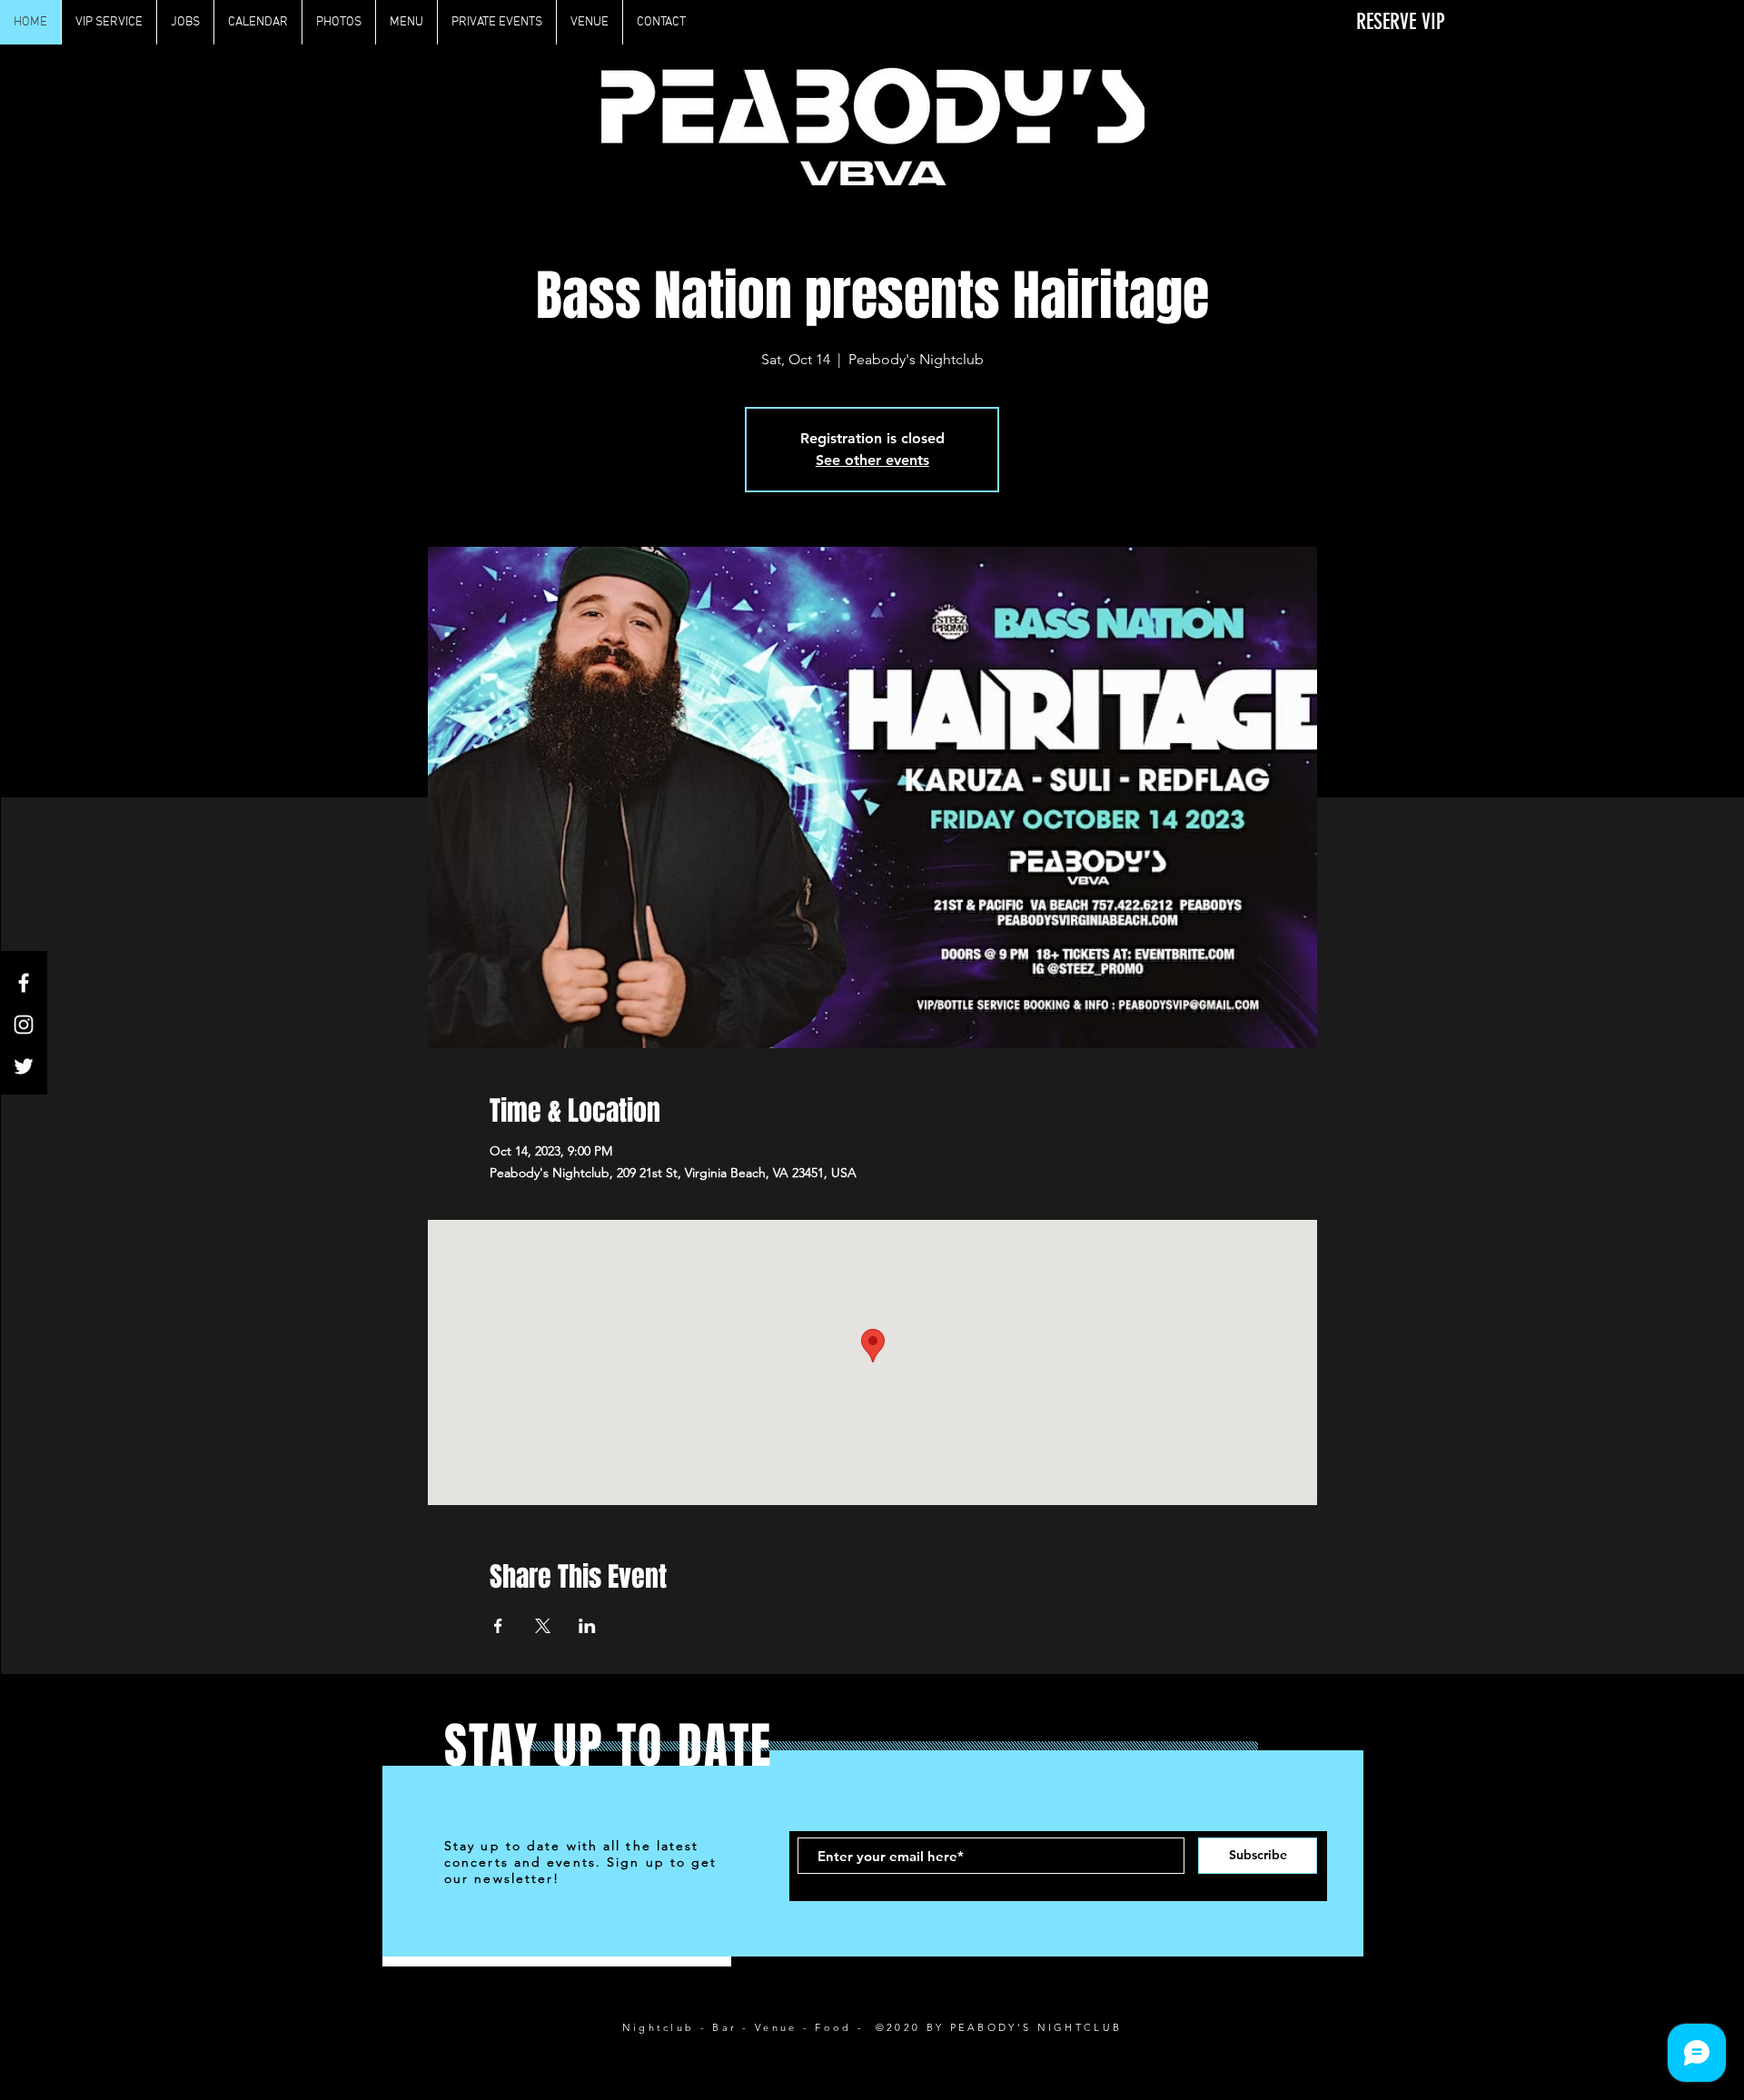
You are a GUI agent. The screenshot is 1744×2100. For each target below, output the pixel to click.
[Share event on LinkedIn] (587, 1626)
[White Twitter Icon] (24, 1066)
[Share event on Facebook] (498, 1626)
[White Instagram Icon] (24, 1025)
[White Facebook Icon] (24, 983)
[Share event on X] (543, 1626)
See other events (872, 460)
